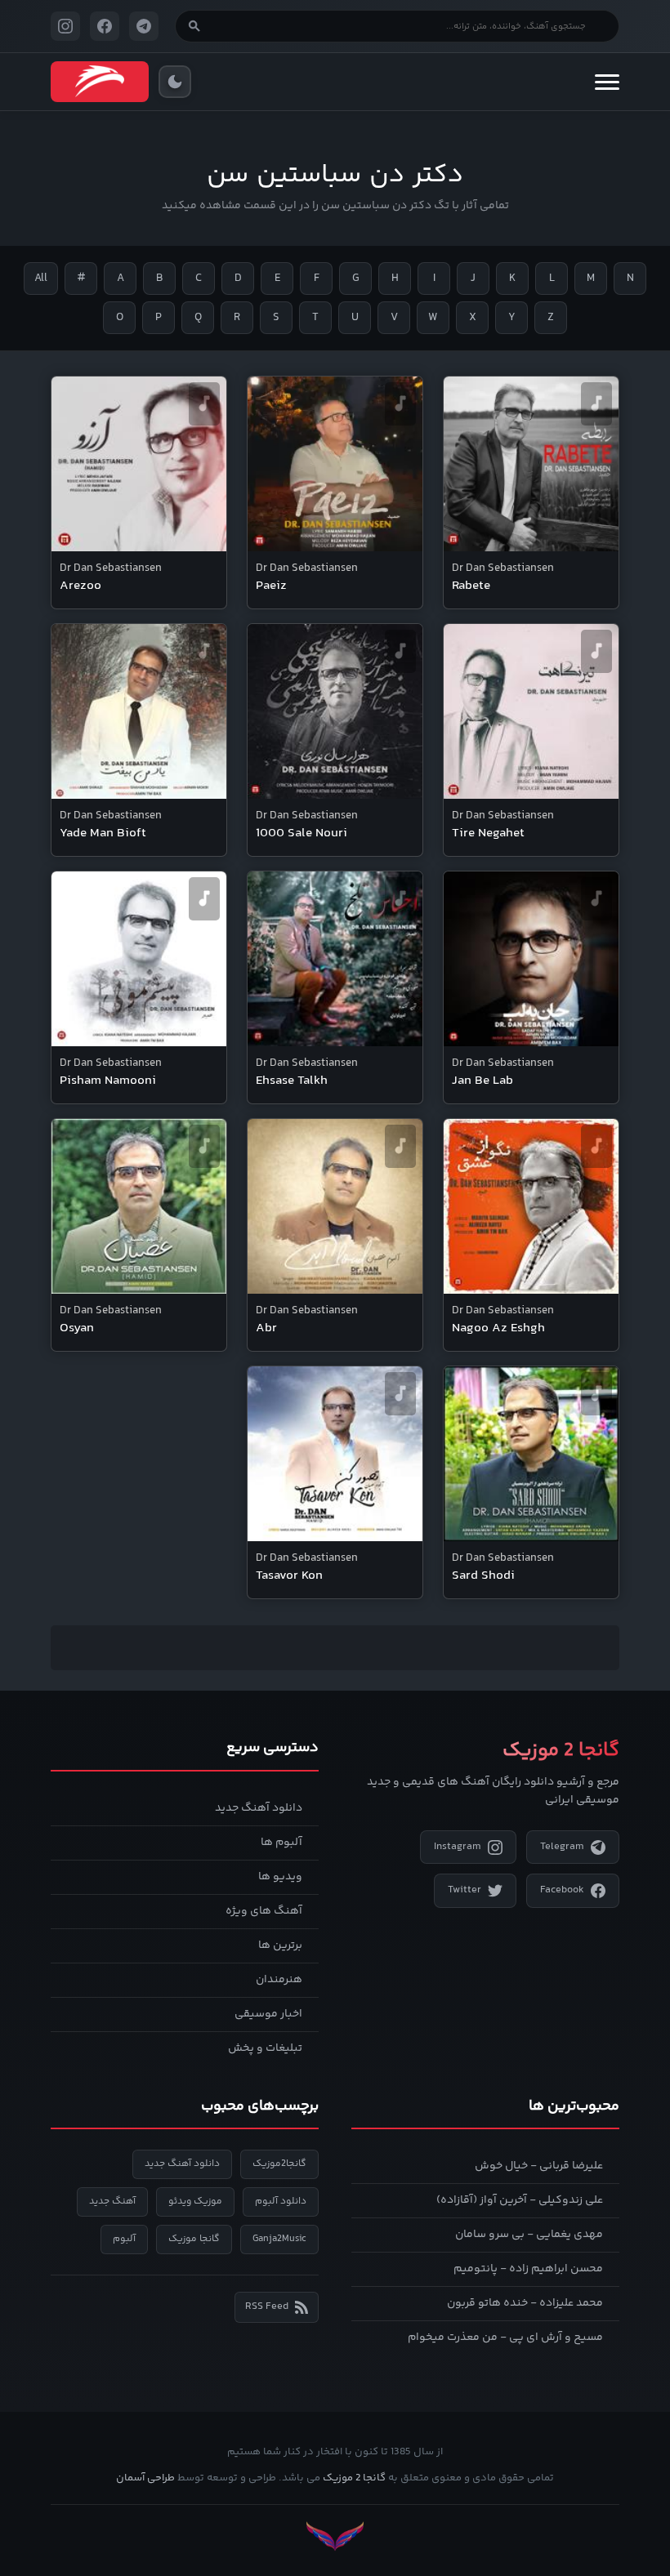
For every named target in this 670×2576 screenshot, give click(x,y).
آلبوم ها (281, 1843)
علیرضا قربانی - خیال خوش (539, 2166)
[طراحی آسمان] (335, 2536)
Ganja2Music (279, 2239)
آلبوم (124, 2239)
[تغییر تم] (175, 82)
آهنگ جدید (112, 2202)
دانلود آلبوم (281, 2202)
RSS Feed (267, 2306)
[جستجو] (194, 26)
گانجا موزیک (194, 2239)
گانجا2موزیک (279, 2164)
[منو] (607, 82)
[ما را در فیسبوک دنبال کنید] (105, 26)
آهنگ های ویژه (264, 1911)
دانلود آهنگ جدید (259, 1808)
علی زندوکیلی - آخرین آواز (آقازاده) (520, 2200)
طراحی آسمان (145, 2478)
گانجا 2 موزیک (354, 2478)
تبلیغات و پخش (265, 2048)
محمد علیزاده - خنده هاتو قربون (525, 2303)
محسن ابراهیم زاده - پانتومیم (528, 2269)
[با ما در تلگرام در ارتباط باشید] (144, 26)
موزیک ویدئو (195, 2202)
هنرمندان (279, 1980)
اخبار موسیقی (268, 2014)
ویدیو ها (280, 1877)
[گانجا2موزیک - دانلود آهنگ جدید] (100, 82)
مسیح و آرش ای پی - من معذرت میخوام (505, 2338)
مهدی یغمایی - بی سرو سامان (529, 2235)
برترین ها (280, 1945)
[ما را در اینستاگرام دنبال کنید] (65, 26)
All (41, 279)
